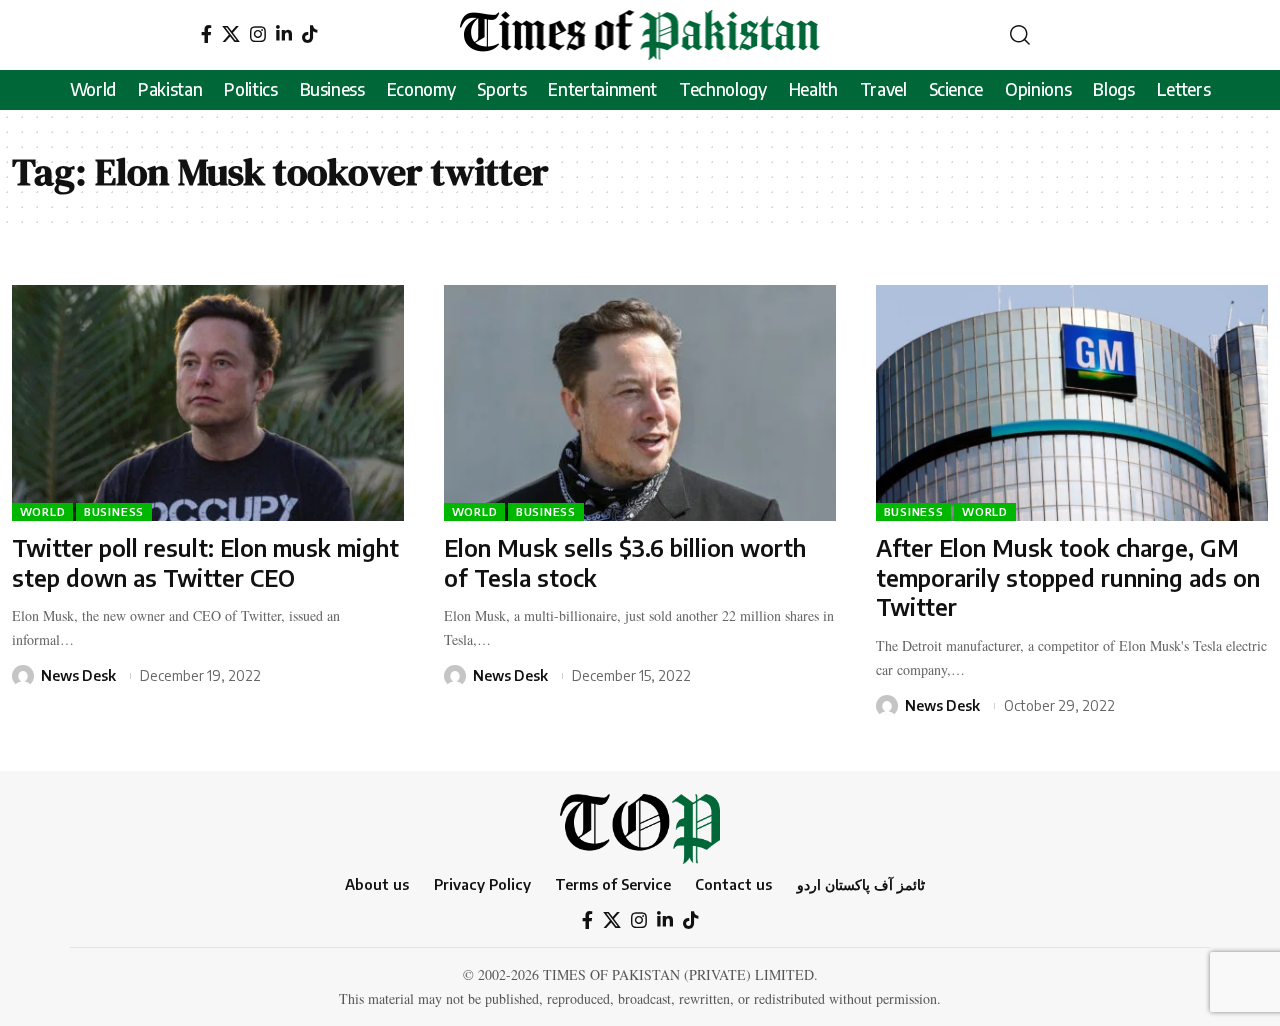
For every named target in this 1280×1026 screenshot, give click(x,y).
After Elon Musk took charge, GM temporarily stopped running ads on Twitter (1068, 577)
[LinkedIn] (284, 34)
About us (377, 884)
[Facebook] (206, 34)
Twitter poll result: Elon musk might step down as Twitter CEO (205, 562)
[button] (1020, 35)
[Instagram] (258, 34)
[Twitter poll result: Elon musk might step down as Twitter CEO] (208, 402)
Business (114, 511)
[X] (231, 34)
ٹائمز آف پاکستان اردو (861, 884)
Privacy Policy (482, 884)
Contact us (733, 884)
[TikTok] (310, 34)
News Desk (78, 675)
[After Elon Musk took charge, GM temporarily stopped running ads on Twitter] (1072, 402)
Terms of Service (613, 884)
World (43, 511)
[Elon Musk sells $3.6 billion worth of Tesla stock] (640, 402)
